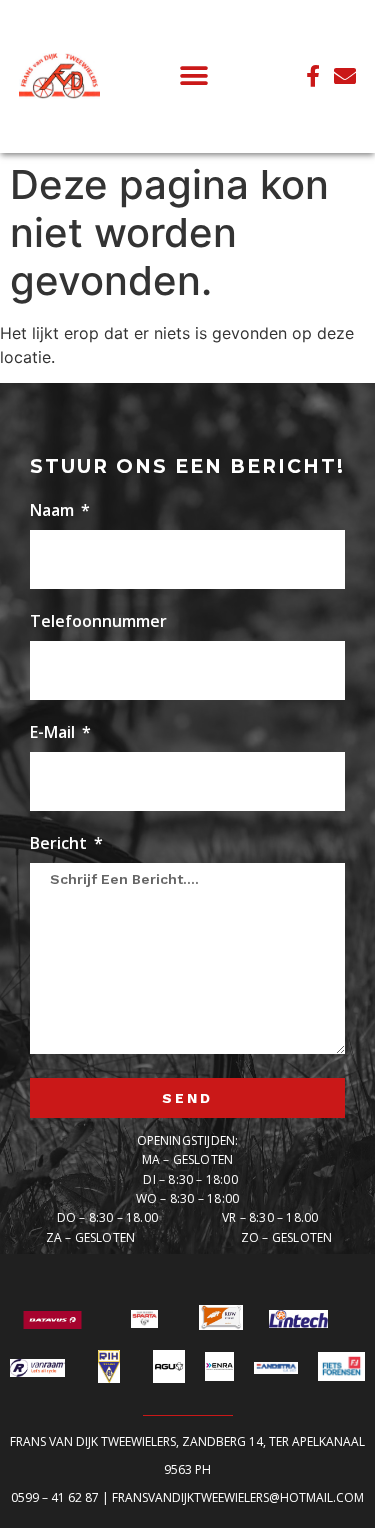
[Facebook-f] (313, 76)
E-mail (54, 733)
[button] (194, 76)
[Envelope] (345, 76)
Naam (54, 511)
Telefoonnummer (98, 622)
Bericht (60, 844)
